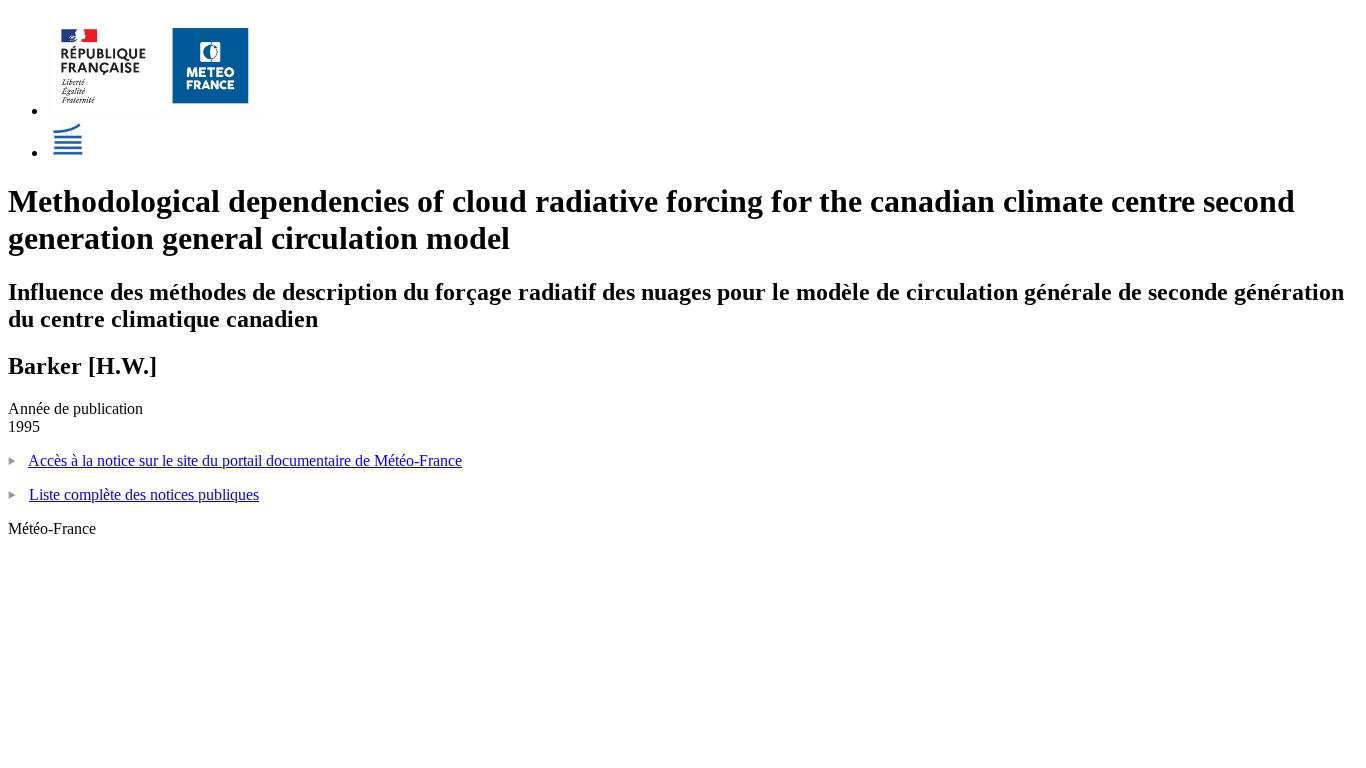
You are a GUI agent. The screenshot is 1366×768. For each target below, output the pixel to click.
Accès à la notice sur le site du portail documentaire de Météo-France (245, 460)
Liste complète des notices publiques (144, 494)
